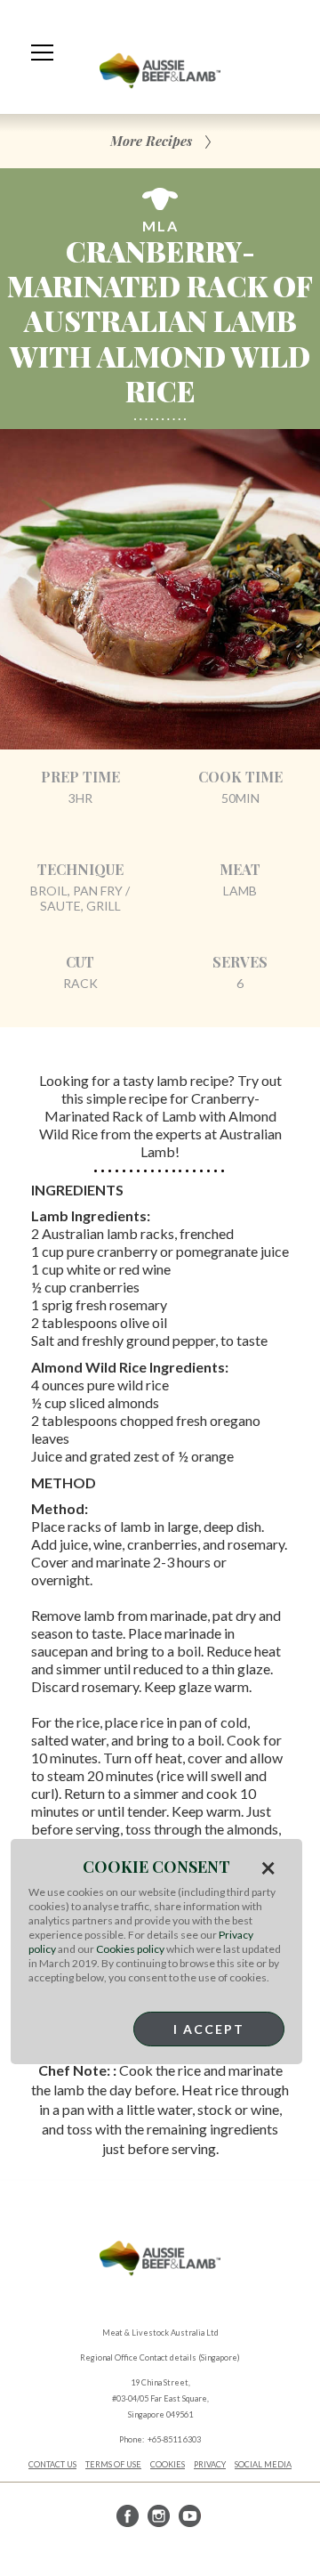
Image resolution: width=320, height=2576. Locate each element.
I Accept (209, 2029)
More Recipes (151, 141)
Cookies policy (130, 1949)
